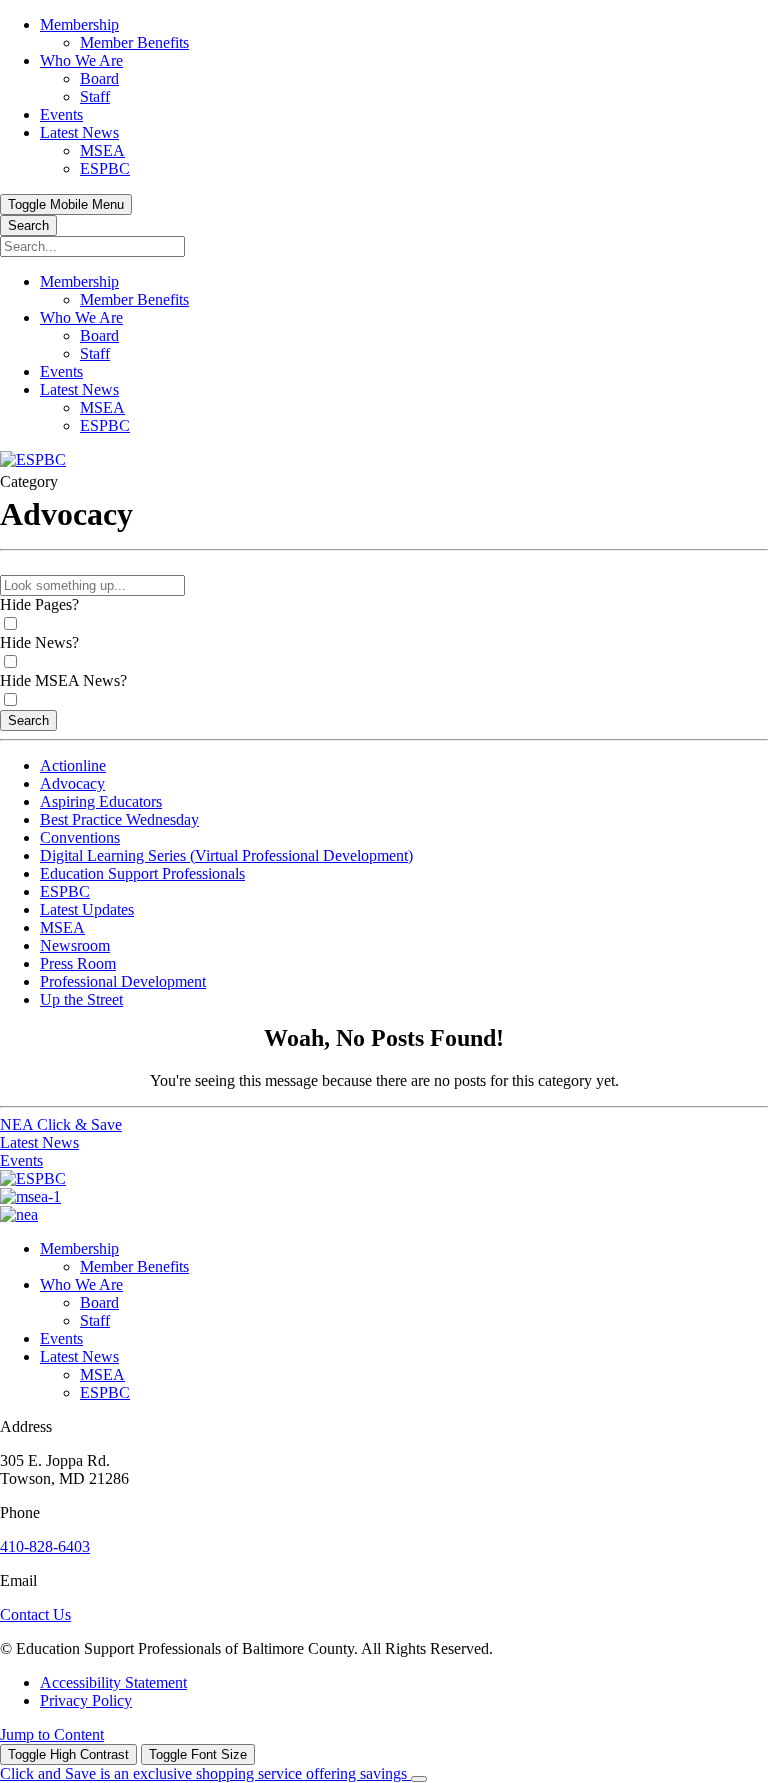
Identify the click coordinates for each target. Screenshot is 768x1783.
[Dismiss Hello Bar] (419, 1779)
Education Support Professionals (142, 873)
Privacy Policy (86, 1700)
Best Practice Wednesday (119, 819)
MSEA (62, 927)
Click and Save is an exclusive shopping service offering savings (205, 1773)
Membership (79, 1248)
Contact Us (35, 1614)
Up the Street (81, 999)
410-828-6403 (45, 1546)
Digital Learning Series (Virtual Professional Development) (226, 855)
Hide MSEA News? (63, 680)
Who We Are (81, 1284)
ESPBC (65, 891)
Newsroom (75, 945)
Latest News (39, 1142)
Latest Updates (87, 909)
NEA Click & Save (61, 1124)
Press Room (78, 963)
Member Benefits (134, 1266)
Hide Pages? (39, 604)
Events (21, 1160)
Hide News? (39, 642)
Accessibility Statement (113, 1682)
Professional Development (123, 981)
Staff (95, 1320)
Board (99, 1302)
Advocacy (72, 783)
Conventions (80, 837)
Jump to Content (52, 1734)
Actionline (73, 765)
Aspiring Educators (101, 801)
